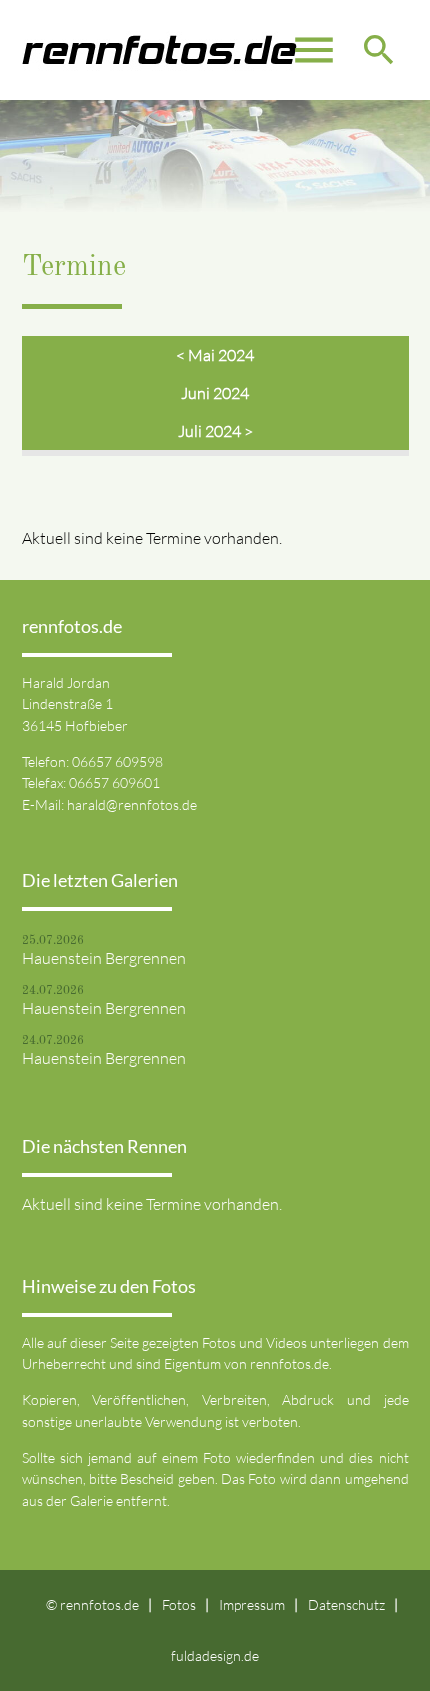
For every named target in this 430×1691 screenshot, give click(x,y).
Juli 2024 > (215, 431)
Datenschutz (346, 1604)
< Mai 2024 (215, 355)
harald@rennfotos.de (132, 804)
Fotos (179, 1604)
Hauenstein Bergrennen (104, 958)
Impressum (252, 1604)
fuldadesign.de (215, 1655)
